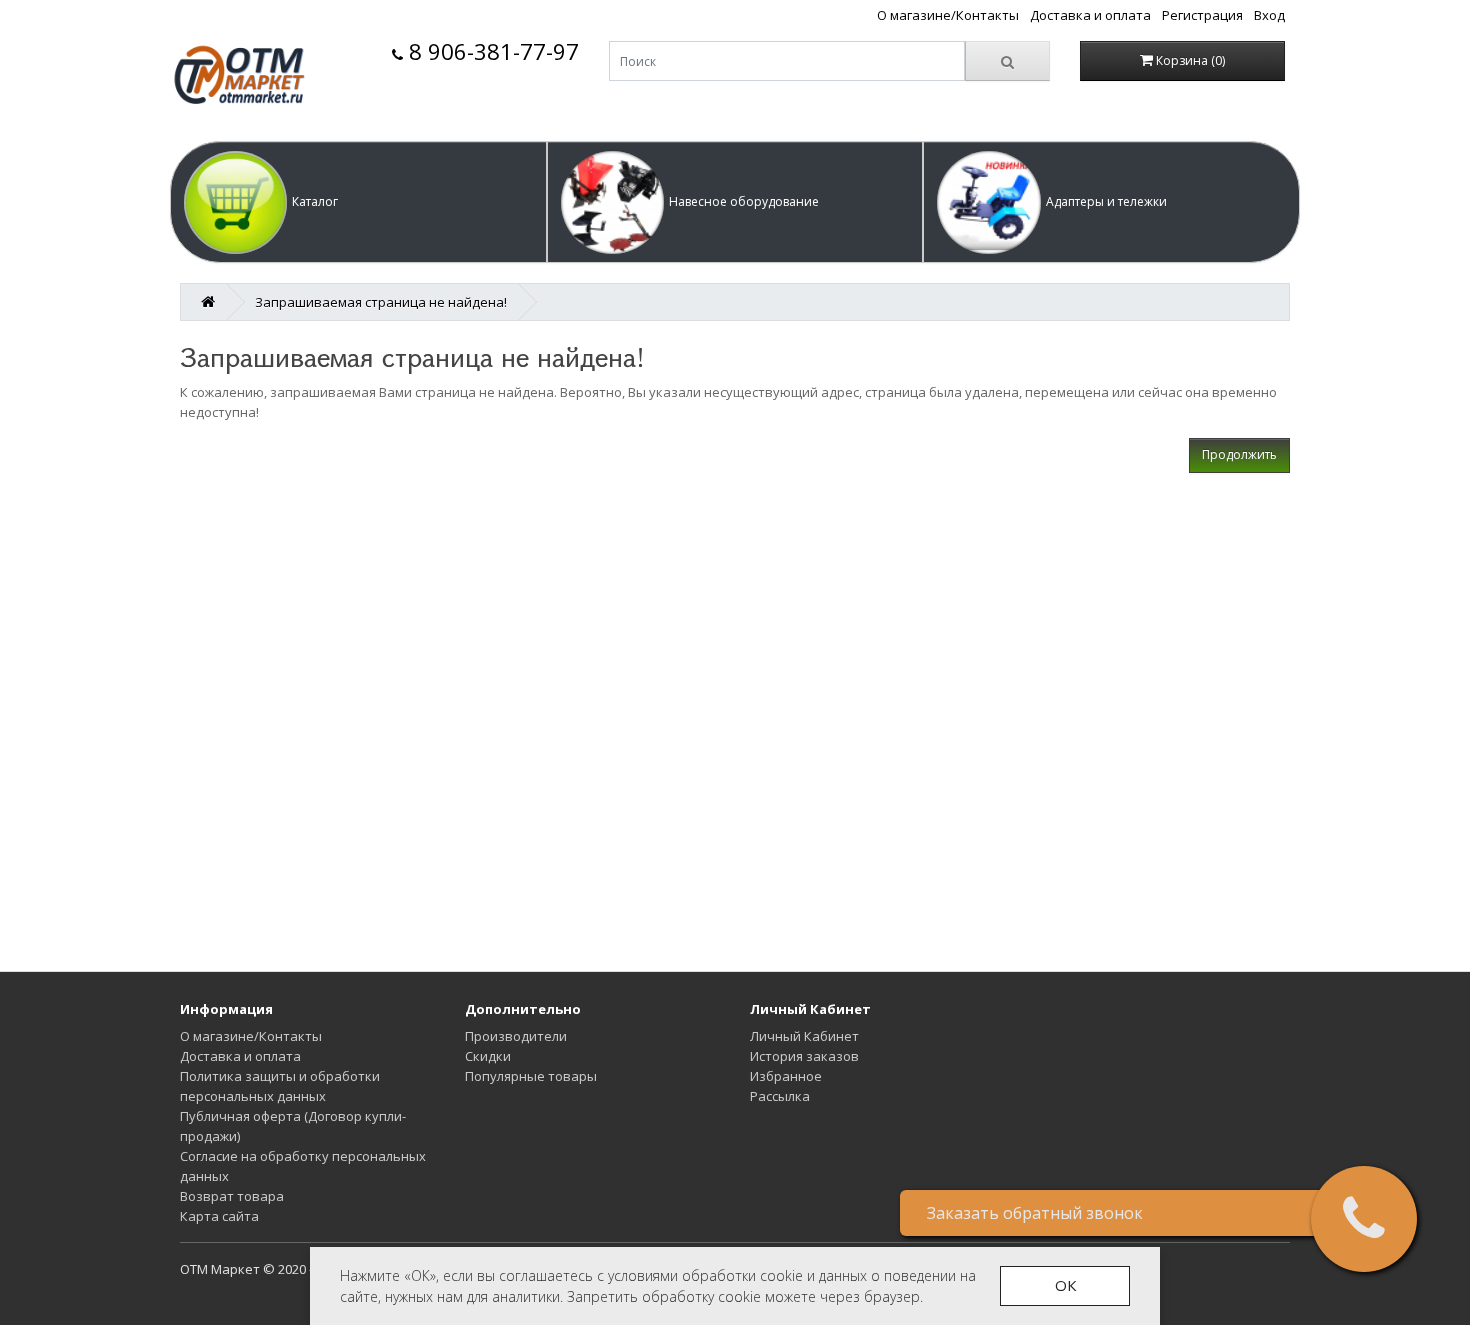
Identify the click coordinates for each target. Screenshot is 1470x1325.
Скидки (488, 1056)
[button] (358, 202)
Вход (1269, 15)
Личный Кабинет (804, 1036)
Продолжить (1239, 454)
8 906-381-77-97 (491, 51)
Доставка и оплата (1090, 15)
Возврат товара (232, 1196)
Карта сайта (219, 1216)
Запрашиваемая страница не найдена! (381, 302)
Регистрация (1202, 15)
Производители (516, 1036)
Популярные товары (531, 1076)
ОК (1065, 1285)
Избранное (786, 1076)
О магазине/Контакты (948, 15)
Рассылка (780, 1096)
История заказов (804, 1056)
